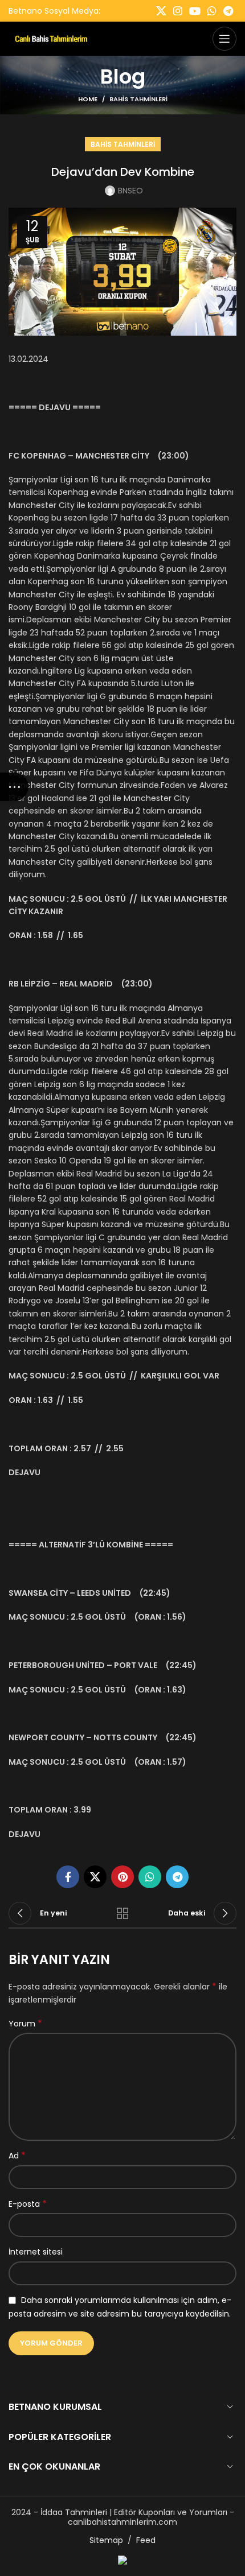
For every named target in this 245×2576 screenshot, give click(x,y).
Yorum (25, 2024)
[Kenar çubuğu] (14, 787)
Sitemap (106, 2540)
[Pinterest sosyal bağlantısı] (122, 1877)
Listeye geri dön (122, 1913)
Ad (17, 2156)
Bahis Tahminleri (138, 99)
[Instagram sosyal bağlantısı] (178, 11)
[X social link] (161, 11)
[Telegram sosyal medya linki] (228, 11)
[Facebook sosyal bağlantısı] (68, 1877)
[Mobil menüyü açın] (224, 39)
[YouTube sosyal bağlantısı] (195, 11)
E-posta (28, 2204)
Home (88, 99)
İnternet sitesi (36, 2252)
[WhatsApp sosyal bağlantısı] (212, 11)
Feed (146, 2540)
